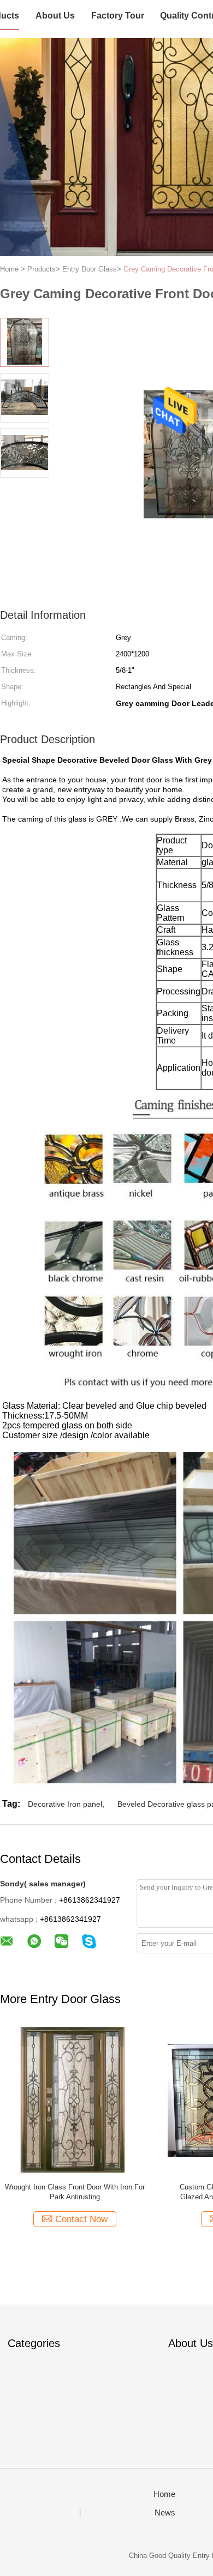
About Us (55, 16)
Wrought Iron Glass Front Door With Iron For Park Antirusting (75, 2192)
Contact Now (81, 2219)
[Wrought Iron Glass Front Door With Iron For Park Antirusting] (75, 2100)
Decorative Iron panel (65, 1804)
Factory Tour (118, 16)
